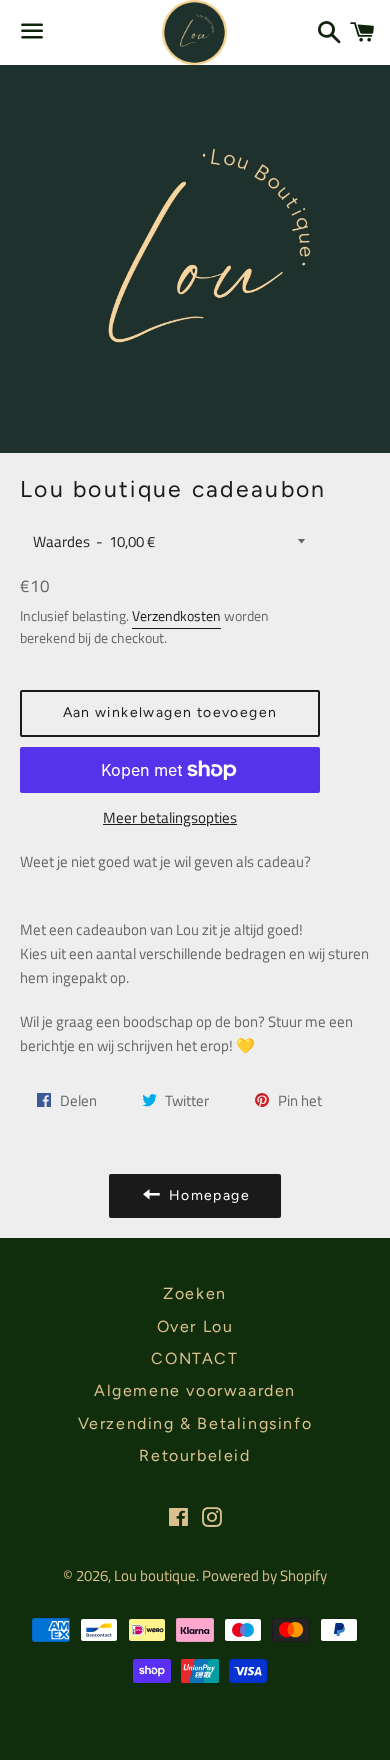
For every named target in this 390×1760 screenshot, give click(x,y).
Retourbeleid (194, 1455)
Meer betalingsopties (170, 817)
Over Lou (195, 1326)
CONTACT (194, 1358)
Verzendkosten (176, 615)
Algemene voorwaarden (195, 1390)
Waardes (61, 541)
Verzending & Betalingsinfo (195, 1423)
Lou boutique (155, 1575)
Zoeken (195, 1293)
